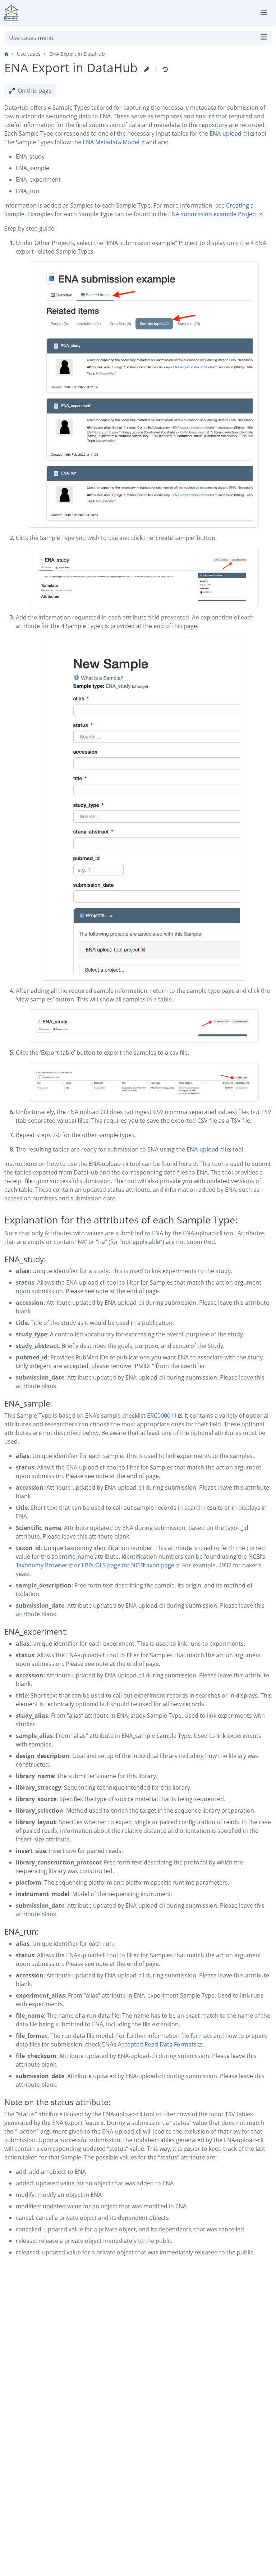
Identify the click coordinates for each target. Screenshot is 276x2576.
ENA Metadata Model (111, 142)
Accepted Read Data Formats (157, 2044)
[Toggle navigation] (264, 13)
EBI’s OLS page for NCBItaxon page (128, 1565)
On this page (35, 91)
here (185, 1164)
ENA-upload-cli (229, 133)
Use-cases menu (31, 38)
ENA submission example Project (213, 214)
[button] (147, 69)
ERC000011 (162, 1416)
